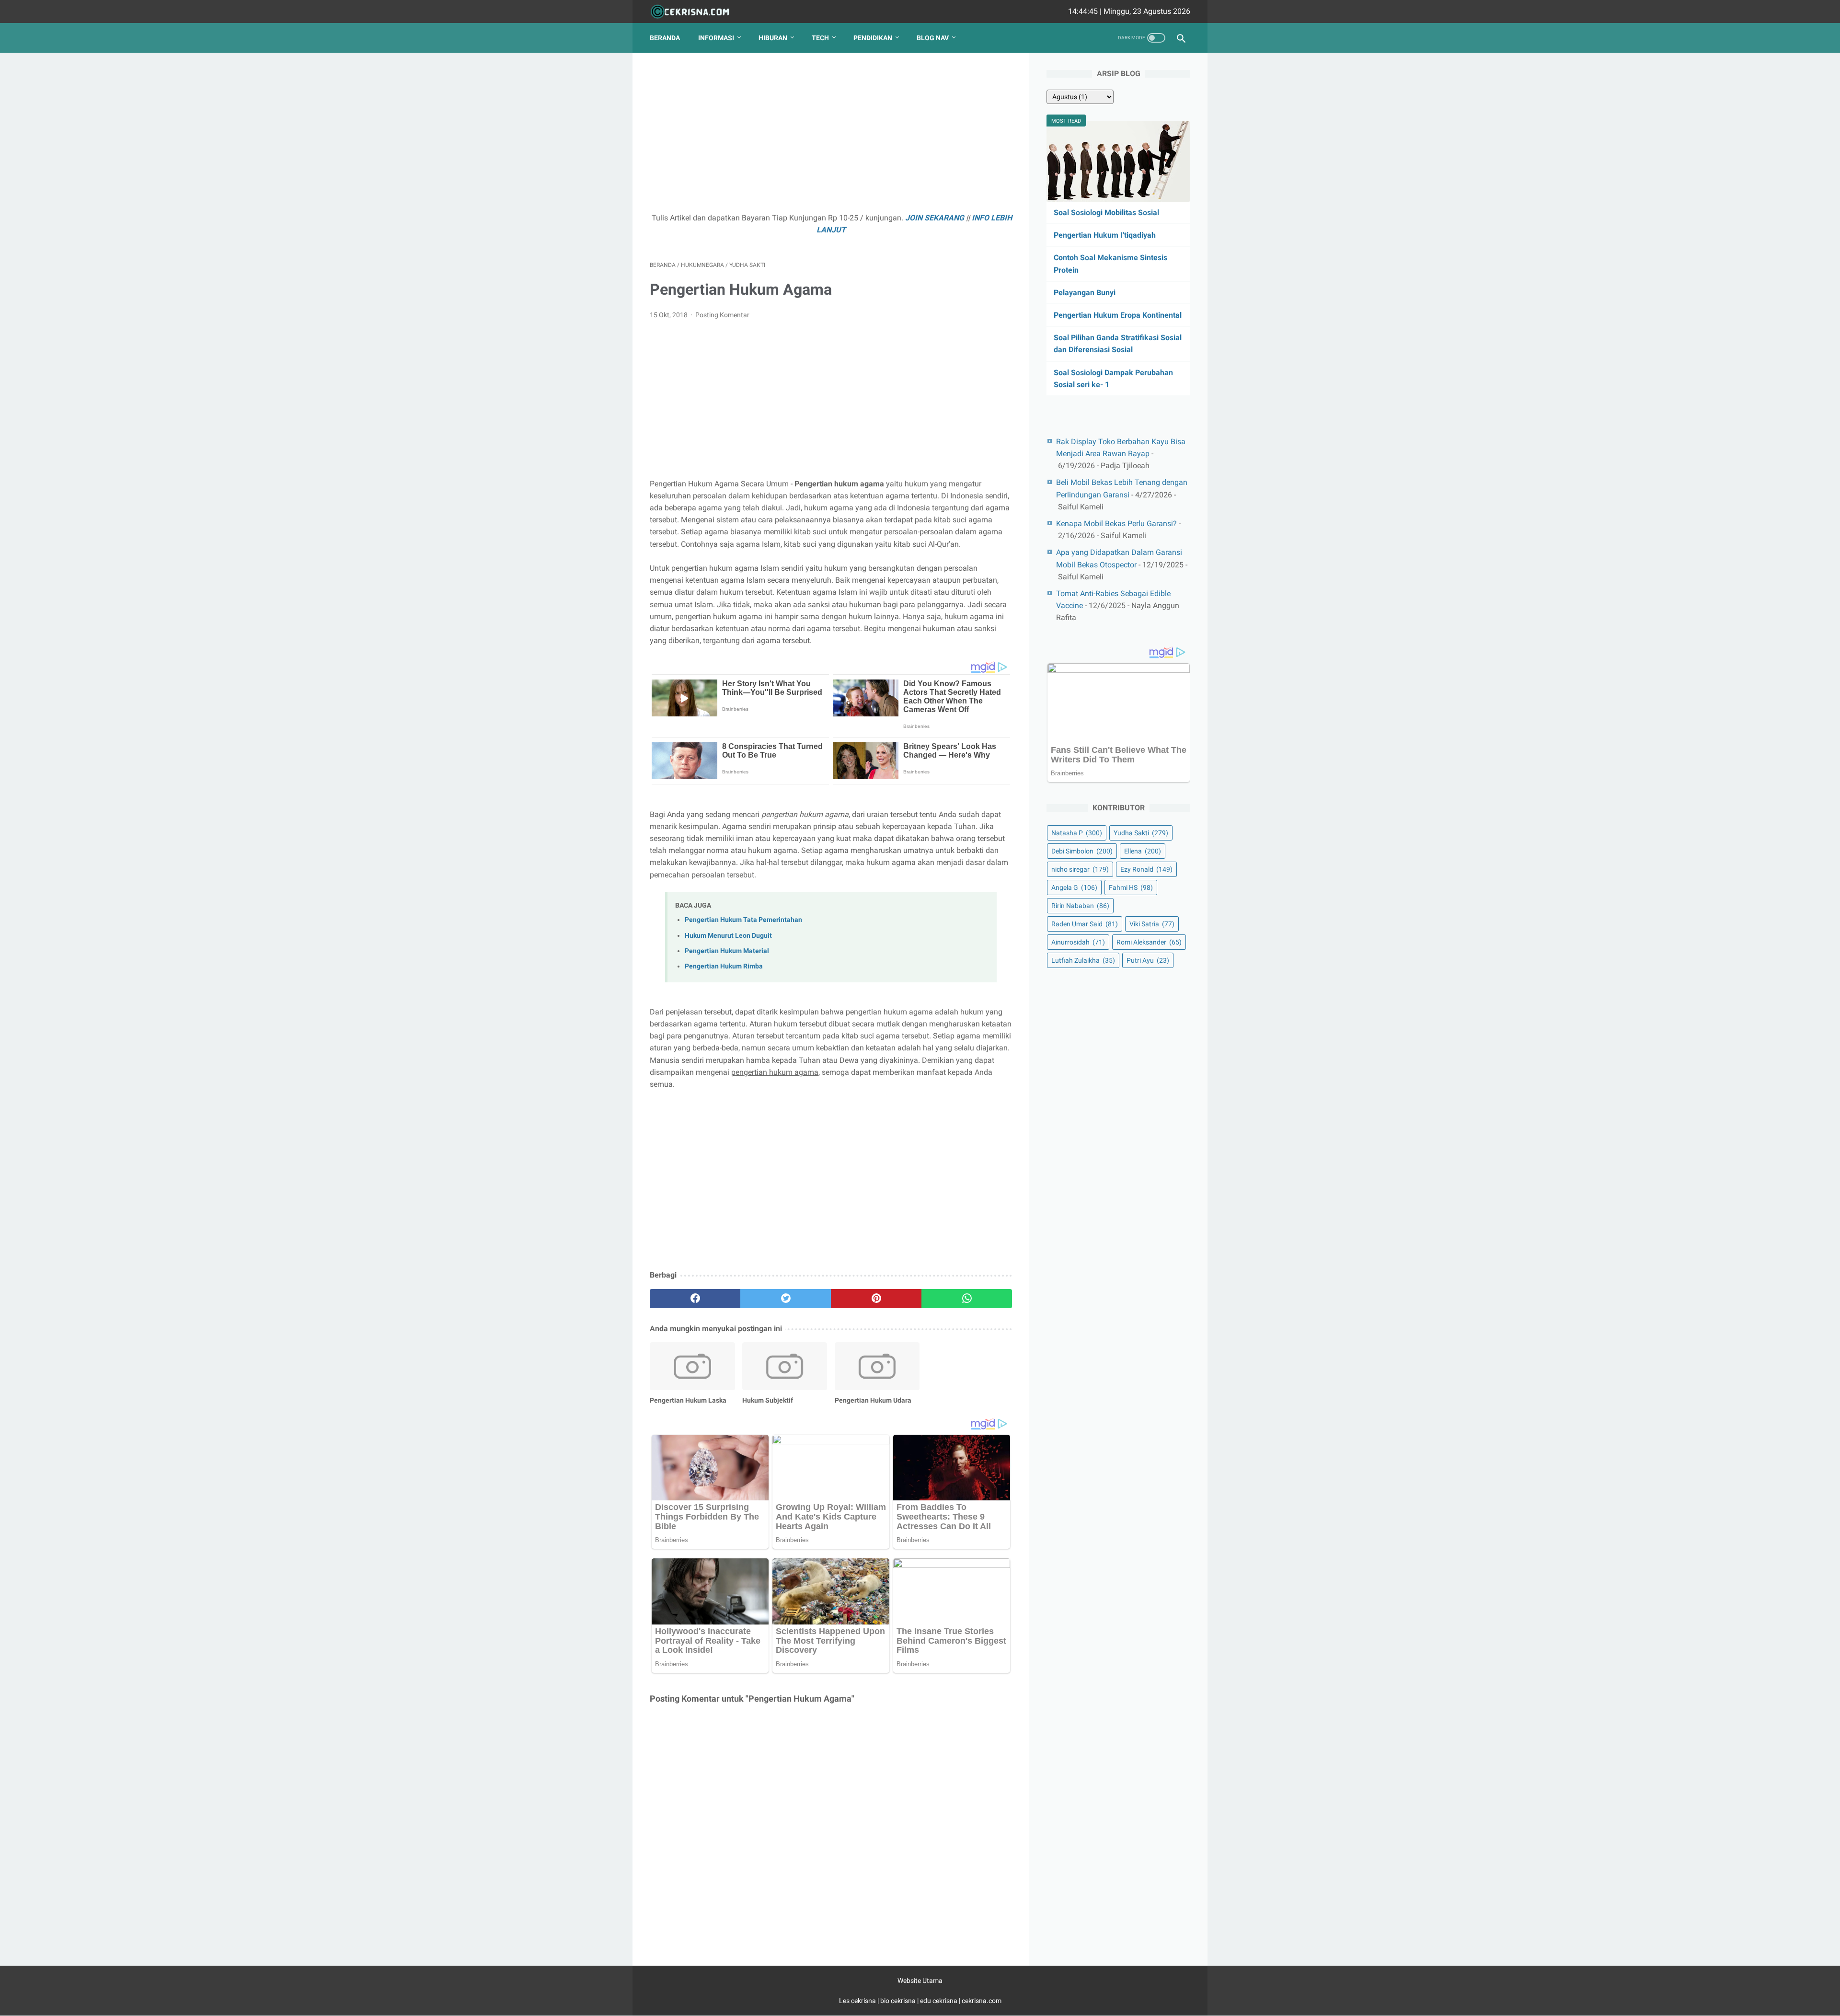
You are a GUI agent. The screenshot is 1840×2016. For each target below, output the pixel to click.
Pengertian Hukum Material (727, 951)
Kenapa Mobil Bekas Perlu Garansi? (1116, 524)
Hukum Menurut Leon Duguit (728, 936)
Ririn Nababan (1080, 906)
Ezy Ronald (1146, 869)
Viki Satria (1152, 924)
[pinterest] (876, 1299)
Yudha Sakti (1141, 833)
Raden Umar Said (1085, 924)
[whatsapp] (967, 1299)
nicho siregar (1080, 869)
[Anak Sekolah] (696, 12)
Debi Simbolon (1082, 851)
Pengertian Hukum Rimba (724, 966)
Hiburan (773, 38)
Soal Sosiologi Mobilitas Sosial (1106, 213)
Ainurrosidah (1078, 942)
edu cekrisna (939, 2001)
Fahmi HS (1131, 887)
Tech (820, 38)
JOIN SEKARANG (935, 218)
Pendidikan (873, 38)
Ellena (1143, 851)
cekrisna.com (982, 2001)
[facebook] (695, 1299)
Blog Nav (933, 38)
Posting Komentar (722, 315)
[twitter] (786, 1299)
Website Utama (920, 1981)
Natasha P (1077, 833)
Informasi (716, 38)
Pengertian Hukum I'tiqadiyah (1105, 235)
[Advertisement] (831, 137)
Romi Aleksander (1149, 942)
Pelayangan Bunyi (1085, 293)
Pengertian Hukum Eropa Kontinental (1118, 315)
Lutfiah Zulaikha (1083, 960)
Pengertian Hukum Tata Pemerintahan (743, 920)
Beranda (665, 38)
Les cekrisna (858, 2001)
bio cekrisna (899, 2001)
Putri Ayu (1148, 960)
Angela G (1074, 887)
